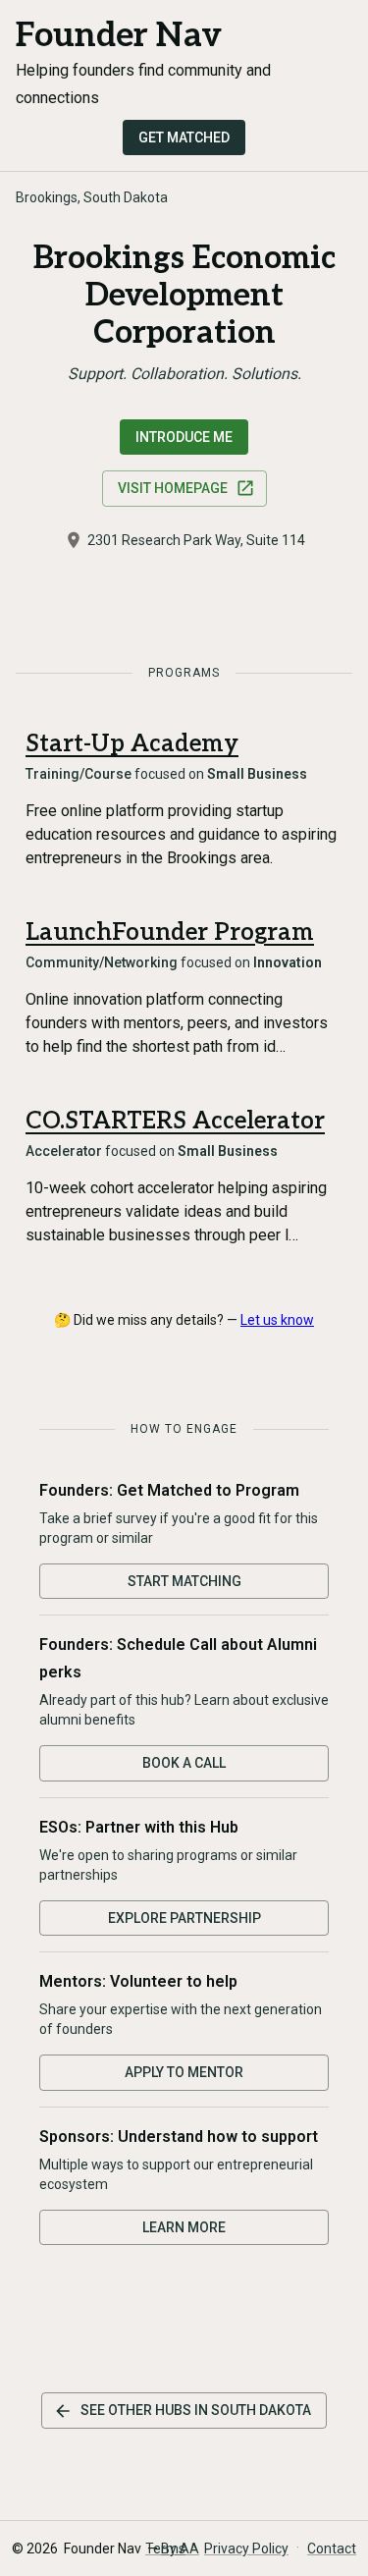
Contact (332, 2549)
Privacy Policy (246, 2549)
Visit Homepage (173, 488)
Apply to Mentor (184, 2072)
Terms (165, 2549)
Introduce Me (184, 437)
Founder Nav (119, 36)
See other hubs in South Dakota (196, 2410)
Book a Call (184, 1763)
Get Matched (184, 137)
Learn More (184, 2227)
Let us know (277, 1320)
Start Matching (184, 1581)
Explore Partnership (184, 1918)
